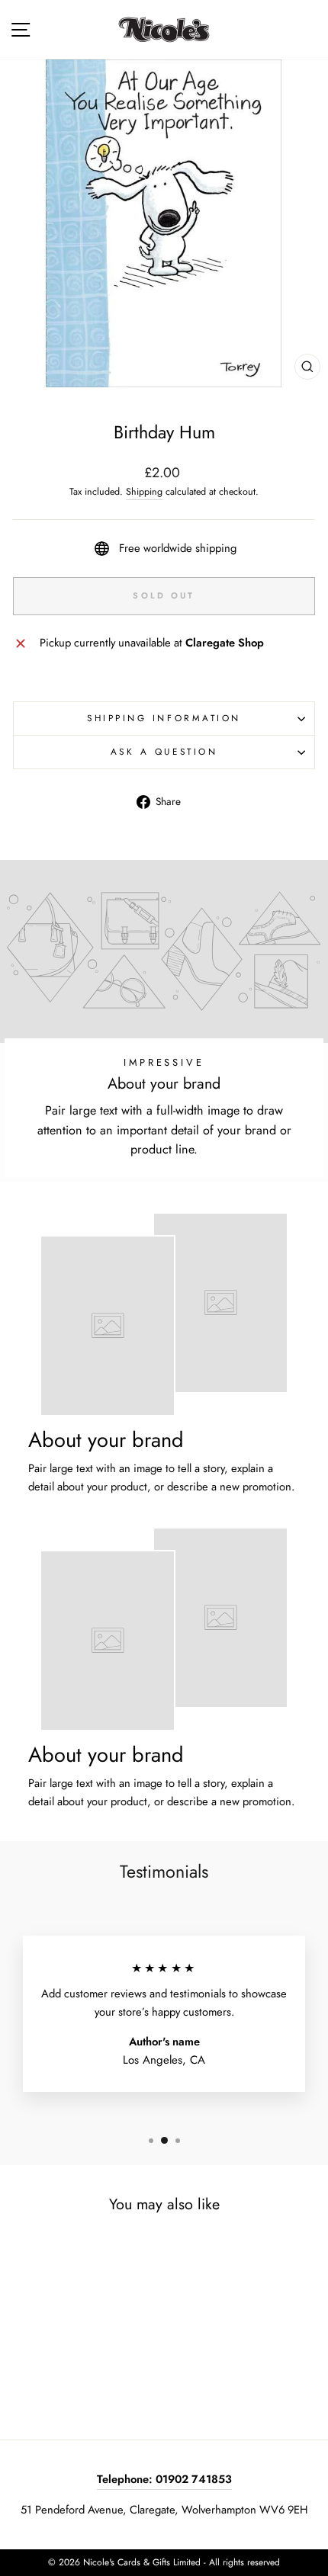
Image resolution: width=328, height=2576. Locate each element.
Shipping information (164, 718)
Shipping (144, 492)
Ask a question (164, 751)
